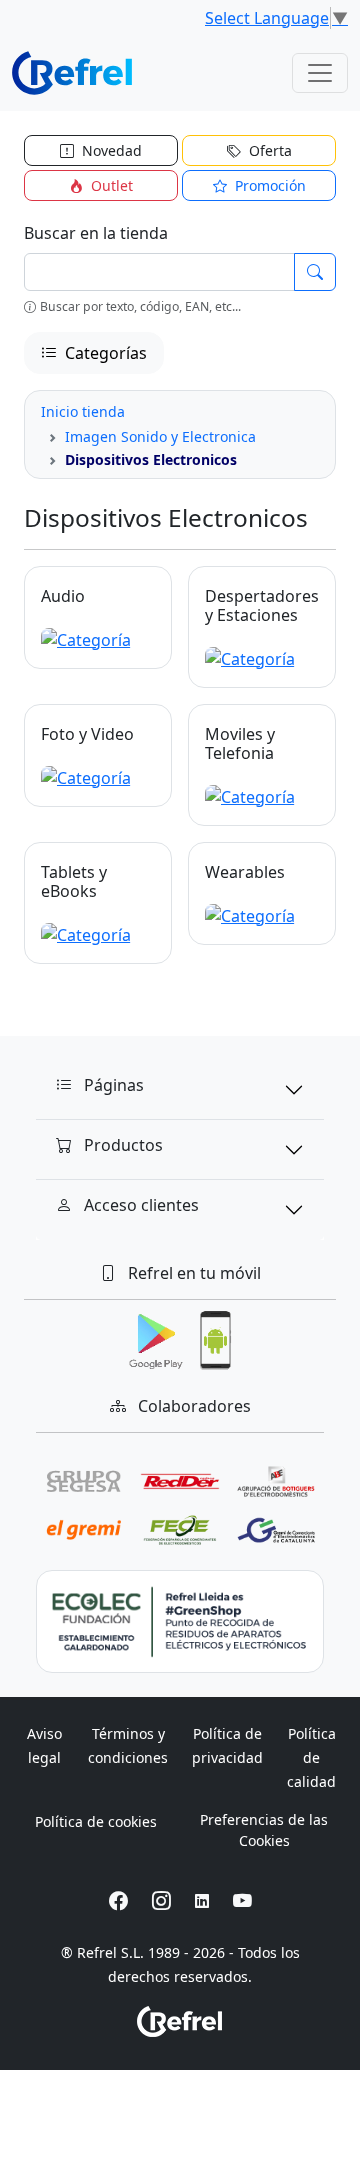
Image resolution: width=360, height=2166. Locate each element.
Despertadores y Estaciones (262, 605)
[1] (315, 272)
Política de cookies (96, 1821)
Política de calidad (311, 1757)
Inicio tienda (83, 411)
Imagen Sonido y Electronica (160, 436)
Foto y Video (87, 734)
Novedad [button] (110, 150)
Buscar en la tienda (96, 233)
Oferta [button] (268, 150)
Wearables (245, 872)
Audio (63, 596)
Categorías (104, 353)
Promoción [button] (268, 185)
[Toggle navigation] (320, 73)
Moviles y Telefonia (240, 743)
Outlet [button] (110, 185)
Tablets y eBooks (74, 881)
